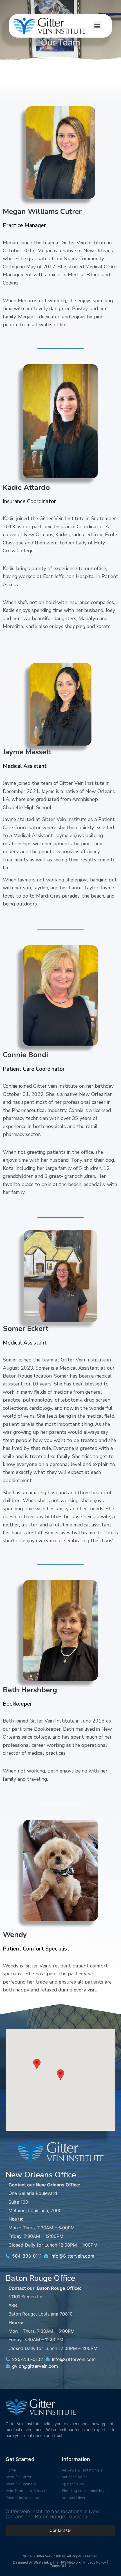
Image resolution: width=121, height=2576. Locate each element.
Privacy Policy (95, 2562)
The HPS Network (66, 2562)
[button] (97, 26)
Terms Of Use (61, 2566)
